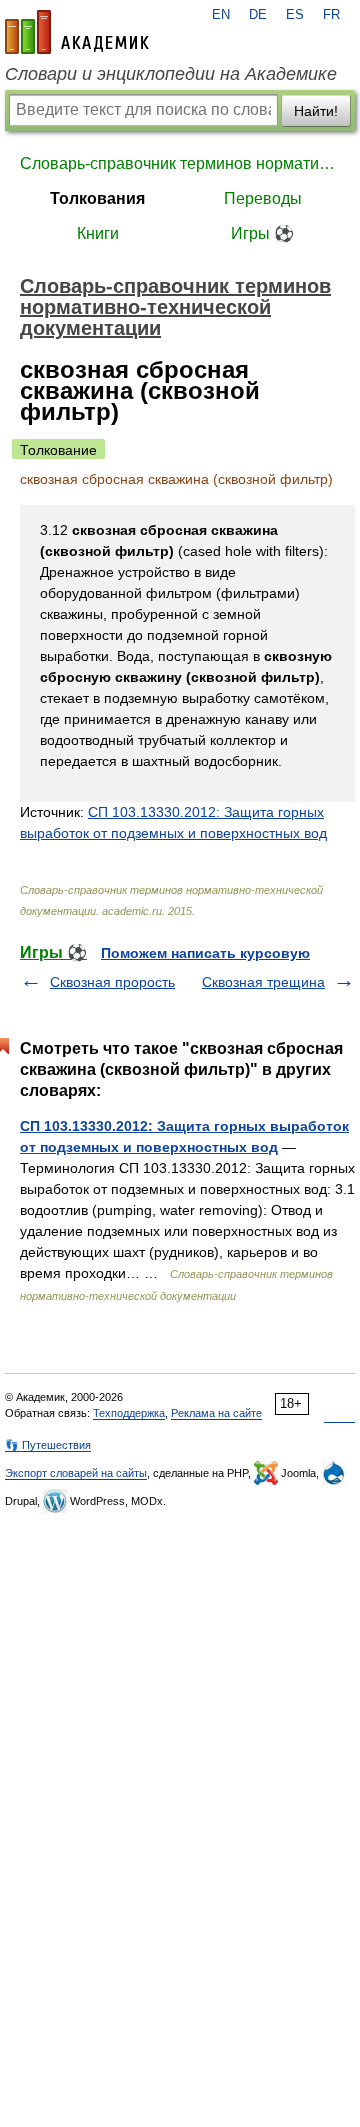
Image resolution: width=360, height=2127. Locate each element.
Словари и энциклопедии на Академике (171, 74)
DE (258, 15)
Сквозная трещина (263, 982)
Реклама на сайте (216, 1413)
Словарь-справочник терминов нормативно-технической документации (180, 163)
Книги (98, 233)
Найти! (316, 111)
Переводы (263, 198)
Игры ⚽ (262, 233)
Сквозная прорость (112, 982)
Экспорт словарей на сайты (76, 1473)
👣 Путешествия (48, 1445)
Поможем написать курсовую (205, 953)
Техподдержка (129, 1413)
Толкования (97, 198)
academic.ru (77, 32)
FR (331, 15)
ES (295, 15)
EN (221, 15)
